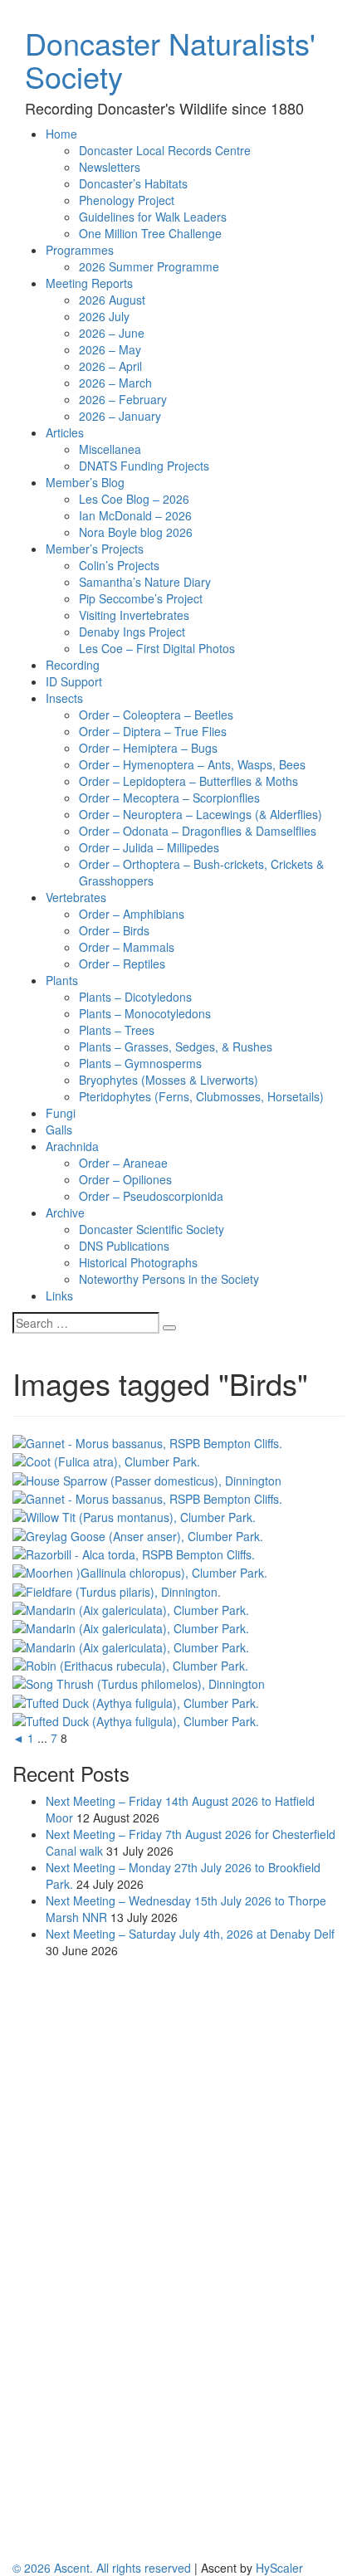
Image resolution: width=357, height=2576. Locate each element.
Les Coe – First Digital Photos (157, 648)
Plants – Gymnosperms (140, 1063)
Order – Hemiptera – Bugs (148, 748)
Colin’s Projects (119, 565)
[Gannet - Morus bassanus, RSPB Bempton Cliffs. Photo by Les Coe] (147, 1442)
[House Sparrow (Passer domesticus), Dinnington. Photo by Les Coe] (147, 1478)
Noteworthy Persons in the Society (169, 1279)
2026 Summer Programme (149, 266)
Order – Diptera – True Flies (153, 731)
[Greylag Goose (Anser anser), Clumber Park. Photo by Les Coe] (138, 1534)
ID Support (74, 681)
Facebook (72, 2120)
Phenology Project (127, 200)
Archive (65, 1212)
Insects (64, 698)
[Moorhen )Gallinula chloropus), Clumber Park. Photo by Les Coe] (140, 1571)
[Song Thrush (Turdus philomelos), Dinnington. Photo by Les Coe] (139, 1682)
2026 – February (123, 399)
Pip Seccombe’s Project (141, 598)
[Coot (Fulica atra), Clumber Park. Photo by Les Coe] (106, 1460)
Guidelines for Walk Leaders (153, 217)
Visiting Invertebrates (134, 615)
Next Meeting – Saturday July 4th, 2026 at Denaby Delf (190, 1934)
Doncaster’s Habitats (133, 183)
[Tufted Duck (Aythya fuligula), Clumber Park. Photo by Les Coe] (136, 1700)
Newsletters (110, 167)
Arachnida (72, 1146)
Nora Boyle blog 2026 (136, 532)
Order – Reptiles (122, 964)
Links (59, 1295)
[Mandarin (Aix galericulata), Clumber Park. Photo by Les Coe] (131, 1608)
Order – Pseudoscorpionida (151, 1196)
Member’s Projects (95, 549)
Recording (73, 665)
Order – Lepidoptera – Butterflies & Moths (188, 781)
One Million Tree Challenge (150, 233)
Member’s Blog (85, 482)
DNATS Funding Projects (144, 466)
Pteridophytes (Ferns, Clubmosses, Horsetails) (201, 1096)
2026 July (104, 316)
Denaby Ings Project (132, 632)
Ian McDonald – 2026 (135, 515)
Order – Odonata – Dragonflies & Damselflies (198, 831)
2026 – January (120, 416)
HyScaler (279, 2568)
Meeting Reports (89, 283)
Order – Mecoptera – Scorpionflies (169, 798)
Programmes (80, 250)
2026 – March (115, 383)
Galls (59, 1129)
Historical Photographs (138, 1262)
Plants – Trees (117, 1030)
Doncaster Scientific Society (152, 1229)
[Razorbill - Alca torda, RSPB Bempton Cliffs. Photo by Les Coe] (134, 1553)
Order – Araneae (123, 1163)
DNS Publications (124, 1246)
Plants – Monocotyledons (145, 1013)
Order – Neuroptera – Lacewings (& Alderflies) (201, 814)
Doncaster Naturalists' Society (170, 59)
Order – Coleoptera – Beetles (156, 715)
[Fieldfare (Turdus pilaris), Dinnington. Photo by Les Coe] (117, 1589)
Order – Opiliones (125, 1179)
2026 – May (110, 349)
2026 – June (112, 333)
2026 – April (110, 366)
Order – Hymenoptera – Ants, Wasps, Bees (192, 764)
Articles (65, 432)
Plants (62, 980)
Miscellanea (110, 449)
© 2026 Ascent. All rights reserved (102, 2568)
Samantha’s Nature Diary (145, 582)
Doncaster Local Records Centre (165, 150)
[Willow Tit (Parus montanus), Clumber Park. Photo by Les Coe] (134, 1515)
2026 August (112, 300)
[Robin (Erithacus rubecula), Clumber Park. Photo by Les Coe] (130, 1664)
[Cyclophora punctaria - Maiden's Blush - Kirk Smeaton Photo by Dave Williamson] (161, 2056)
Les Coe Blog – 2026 (134, 499)
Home (61, 134)
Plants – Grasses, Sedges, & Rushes (176, 1046)
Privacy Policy (82, 2137)
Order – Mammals (127, 947)
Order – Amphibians (132, 914)
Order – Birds (114, 930)
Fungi (61, 1113)
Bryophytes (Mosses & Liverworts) (169, 1080)
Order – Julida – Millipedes (149, 847)
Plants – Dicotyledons (135, 997)
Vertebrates (76, 897)
